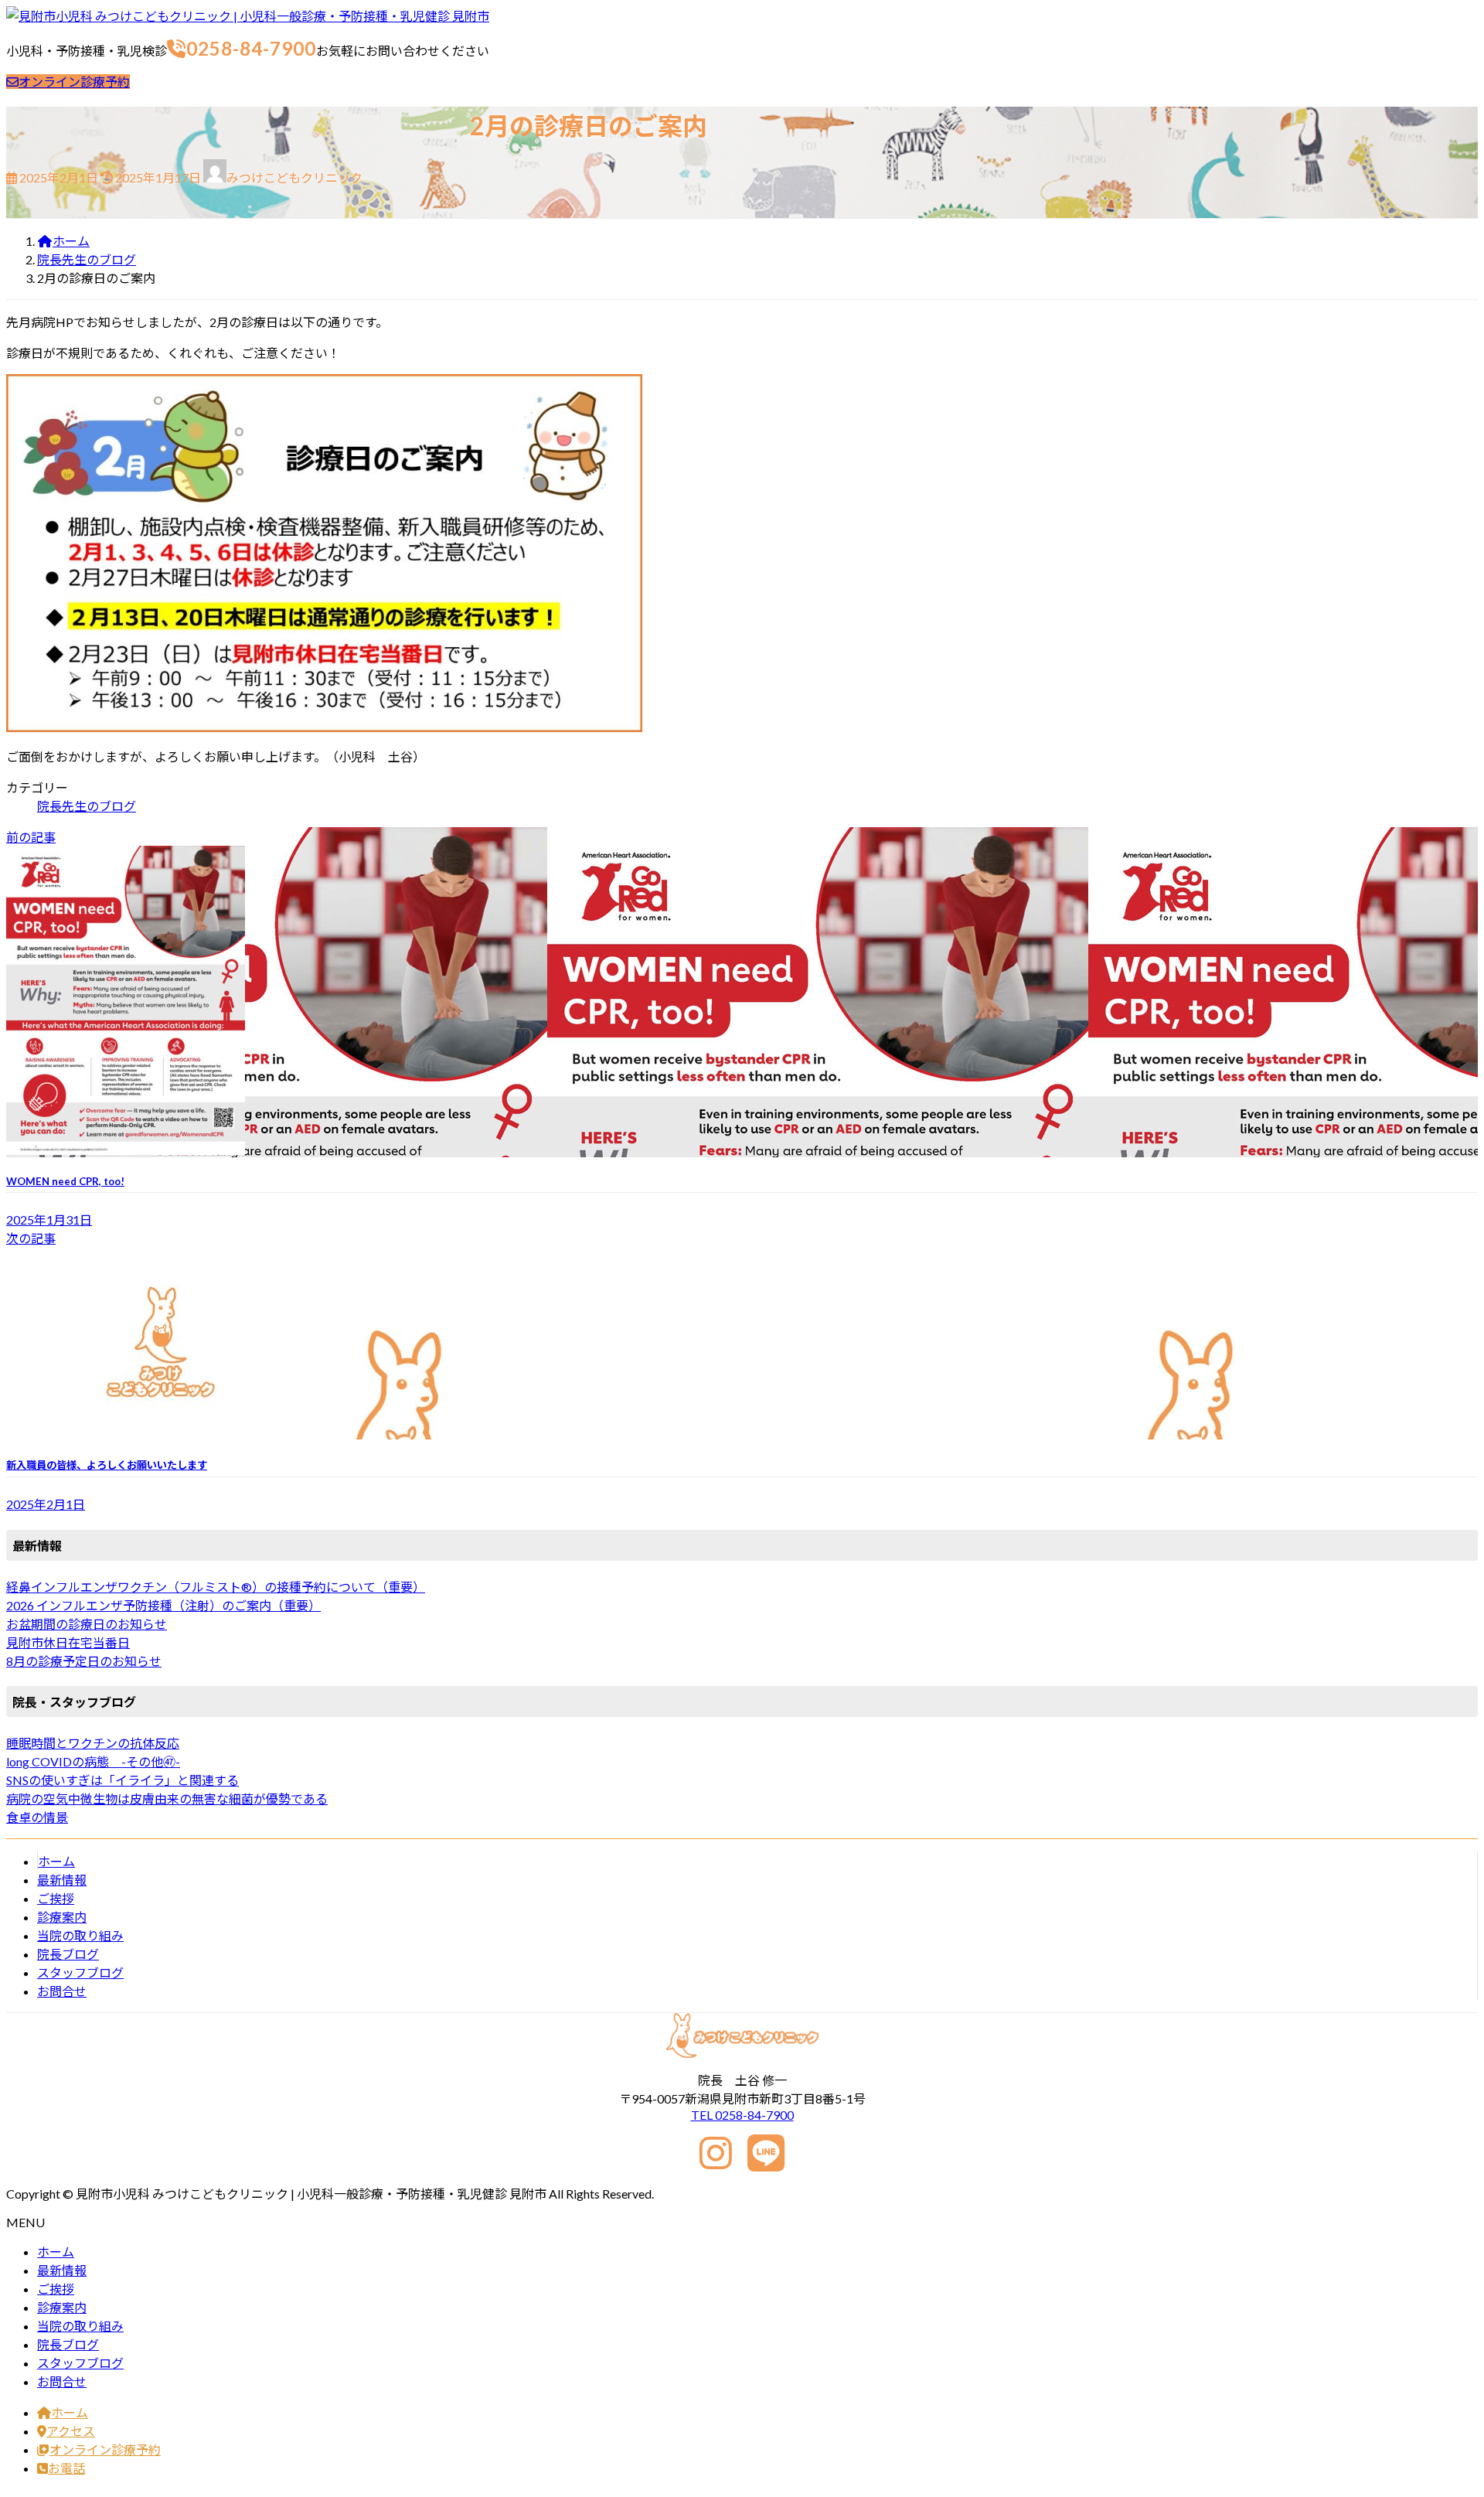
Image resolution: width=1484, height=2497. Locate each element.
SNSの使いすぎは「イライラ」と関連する (123, 1780)
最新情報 (62, 1880)
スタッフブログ (80, 1972)
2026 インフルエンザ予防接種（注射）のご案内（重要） (163, 1605)
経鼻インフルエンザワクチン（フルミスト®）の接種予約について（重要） (216, 1587)
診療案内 (62, 1917)
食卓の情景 (37, 1817)
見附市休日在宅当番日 (68, 1642)
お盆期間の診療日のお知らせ (87, 1624)
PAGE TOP (1439, 2407)
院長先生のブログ (87, 806)
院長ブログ (68, 1954)
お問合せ (62, 1991)
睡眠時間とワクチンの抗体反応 (93, 1743)
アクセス (71, 2431)
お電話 (66, 2468)
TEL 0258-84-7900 (742, 2115)
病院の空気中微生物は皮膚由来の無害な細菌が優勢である (167, 1799)
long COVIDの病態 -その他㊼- (93, 1761)
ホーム (56, 1861)
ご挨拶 (56, 1898)
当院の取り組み (80, 1935)
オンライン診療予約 (74, 82)
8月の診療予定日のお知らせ (84, 1661)
